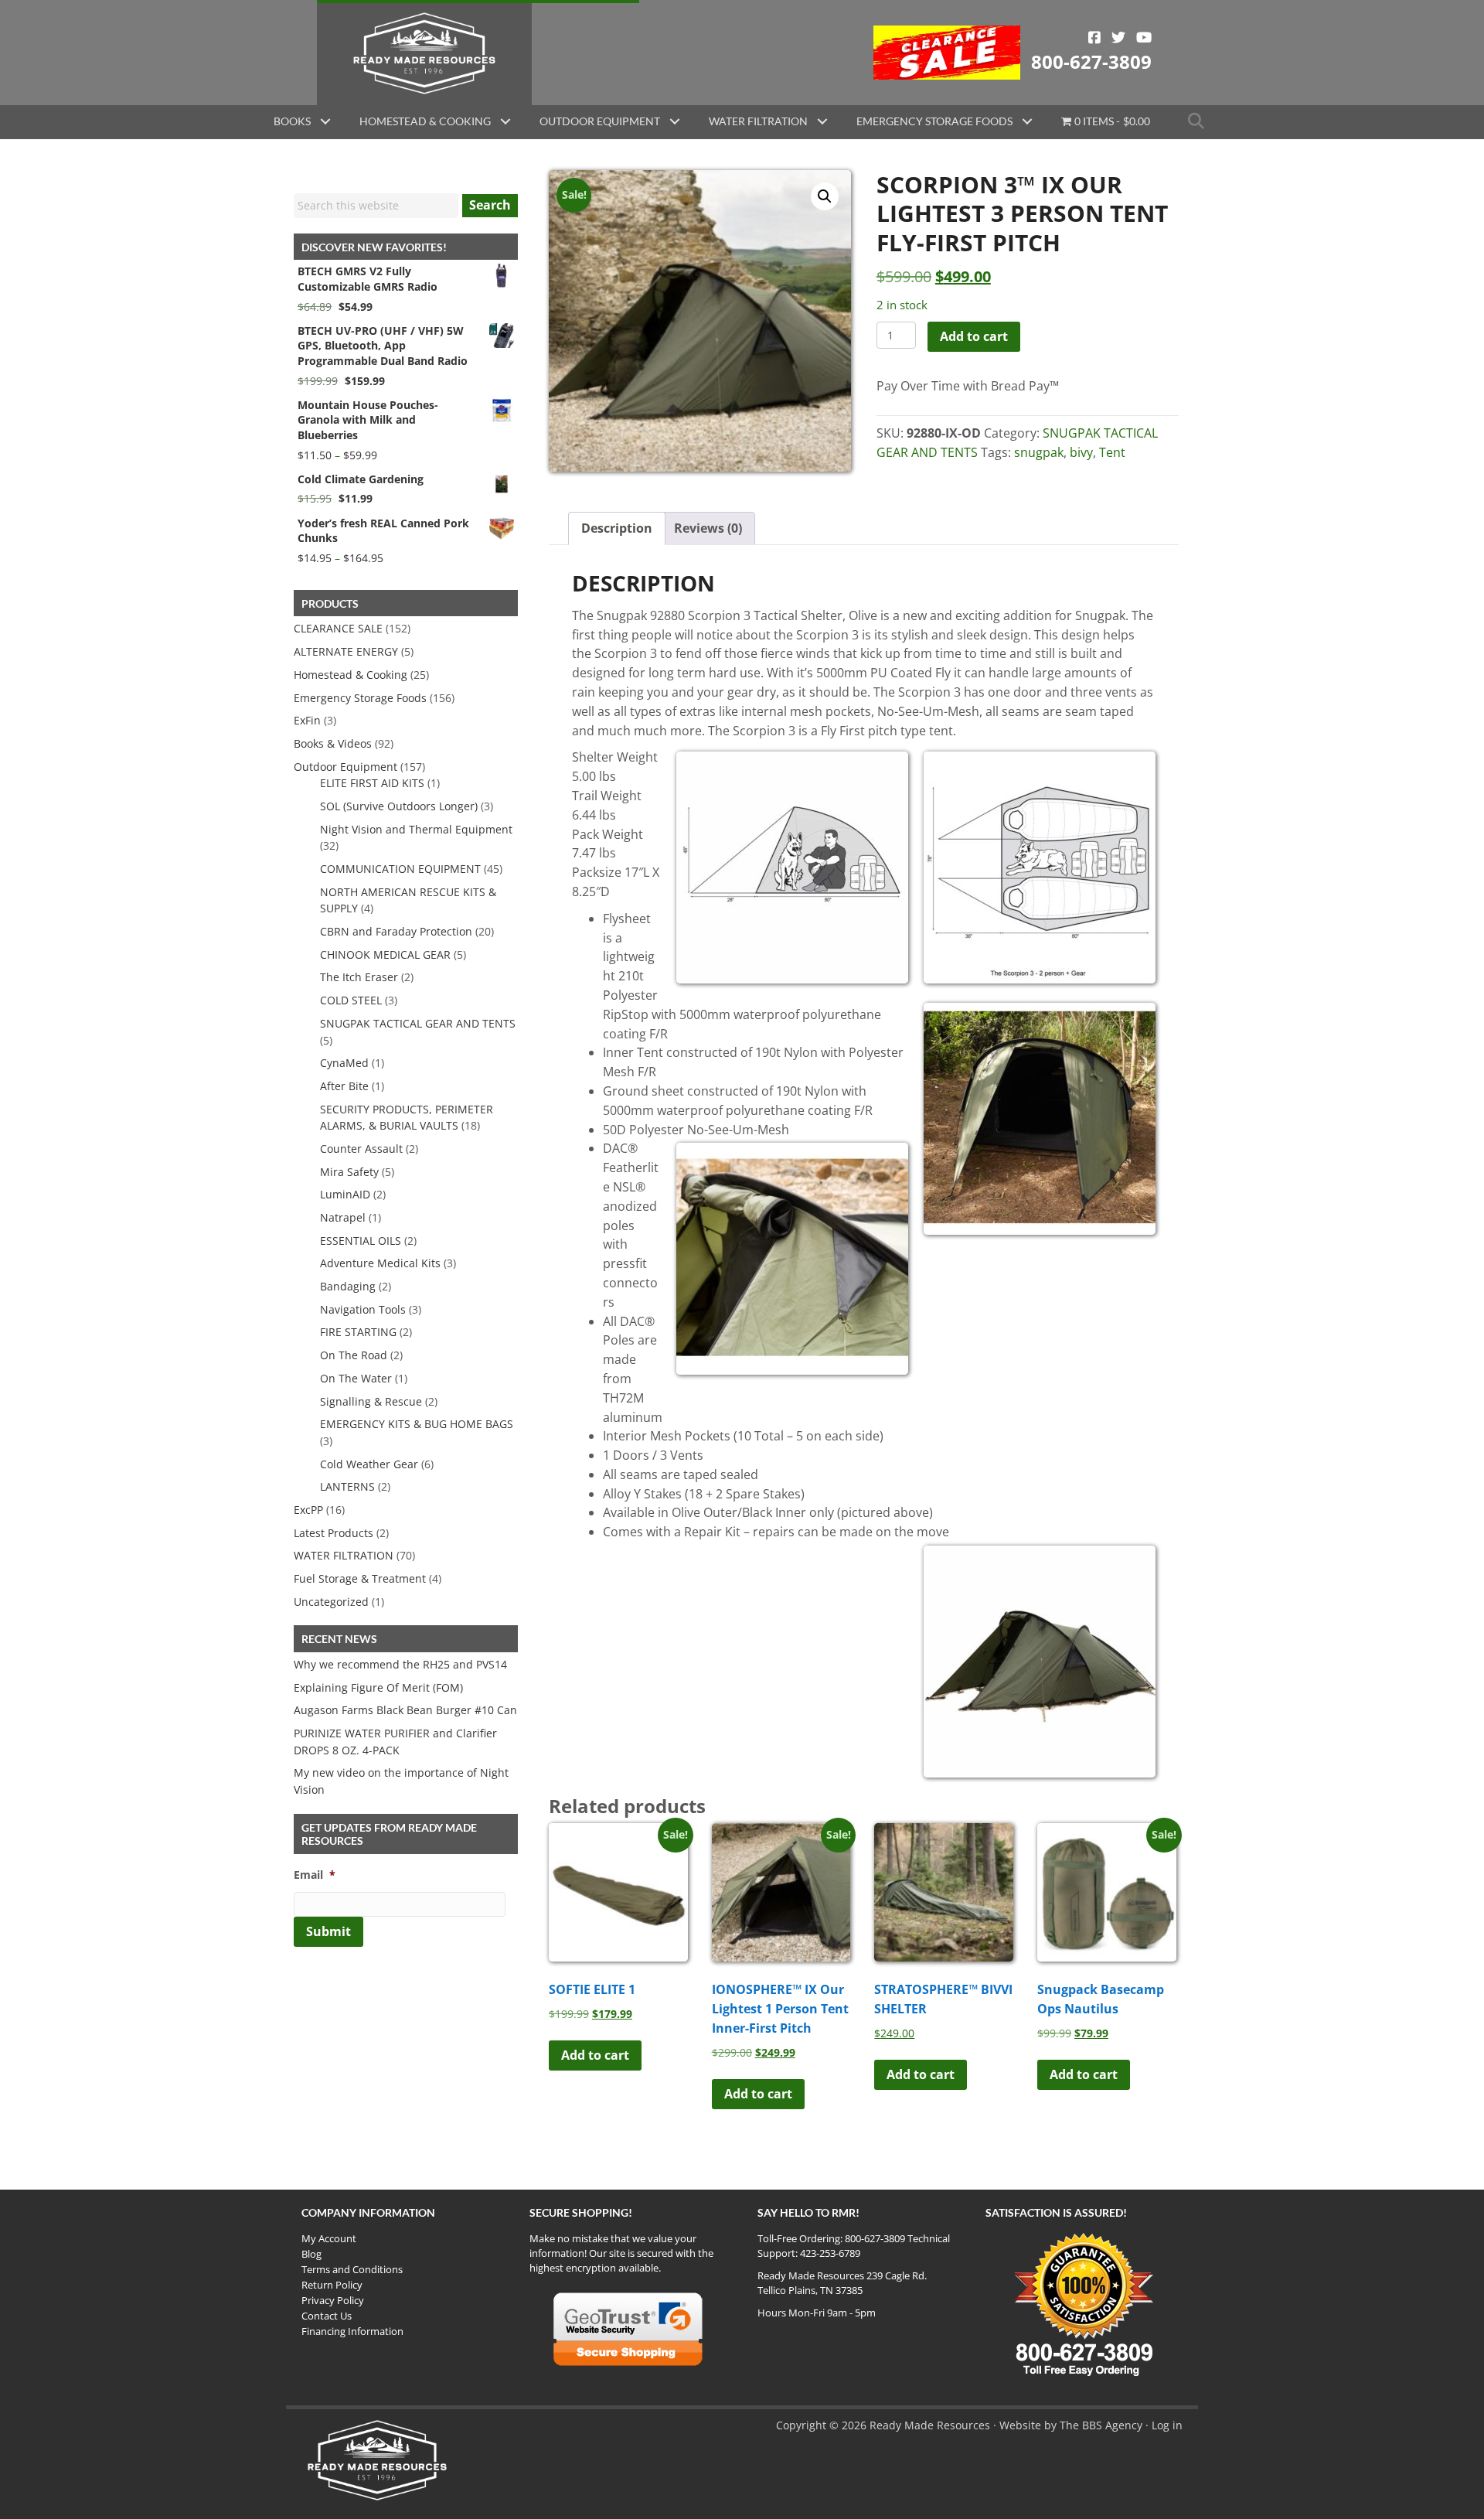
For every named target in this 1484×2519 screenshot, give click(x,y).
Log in (1167, 2425)
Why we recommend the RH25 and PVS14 (400, 1664)
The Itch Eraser (359, 977)
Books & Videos (333, 743)
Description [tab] (617, 528)
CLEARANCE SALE (338, 628)
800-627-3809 (1091, 61)
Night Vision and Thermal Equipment (416, 829)
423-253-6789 (830, 2253)
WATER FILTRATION (344, 1555)
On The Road (354, 1355)
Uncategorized (331, 1602)
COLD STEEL (351, 1000)
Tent (1112, 452)
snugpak (1039, 452)
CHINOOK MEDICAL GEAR (385, 954)
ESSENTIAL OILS (361, 1241)
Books (292, 121)
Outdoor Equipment (600, 121)
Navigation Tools (363, 1309)
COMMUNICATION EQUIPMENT (400, 869)
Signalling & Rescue (371, 1401)
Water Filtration (758, 121)
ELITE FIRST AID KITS (372, 783)
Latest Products (334, 1533)
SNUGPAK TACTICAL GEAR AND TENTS (418, 1023)
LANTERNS (347, 1486)
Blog (311, 2254)
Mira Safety (349, 1172)
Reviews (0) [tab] (708, 528)
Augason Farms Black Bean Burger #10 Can (405, 1710)
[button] (325, 121)
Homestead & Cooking (425, 121)
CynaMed (344, 1063)
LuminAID (345, 1194)
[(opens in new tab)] (947, 51)
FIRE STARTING (358, 1332)
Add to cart (974, 336)
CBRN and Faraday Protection (396, 931)
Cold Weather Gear (369, 1464)
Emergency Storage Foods (934, 121)
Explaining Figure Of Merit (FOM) (378, 1687)
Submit (328, 1931)
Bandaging (348, 1286)
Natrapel (343, 1217)
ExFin (307, 720)
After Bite (344, 1086)
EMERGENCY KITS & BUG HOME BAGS (417, 1424)
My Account (329, 2238)
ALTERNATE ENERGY (346, 651)
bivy (1081, 452)
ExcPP (308, 1510)
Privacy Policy (333, 2300)
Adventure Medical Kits (380, 1263)
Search (490, 205)
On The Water (356, 1378)
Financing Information (352, 2331)
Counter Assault (361, 1149)
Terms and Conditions (352, 2269)
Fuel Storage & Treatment (360, 1578)
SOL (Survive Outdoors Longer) (399, 806)
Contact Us (327, 2316)
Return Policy (332, 2285)
